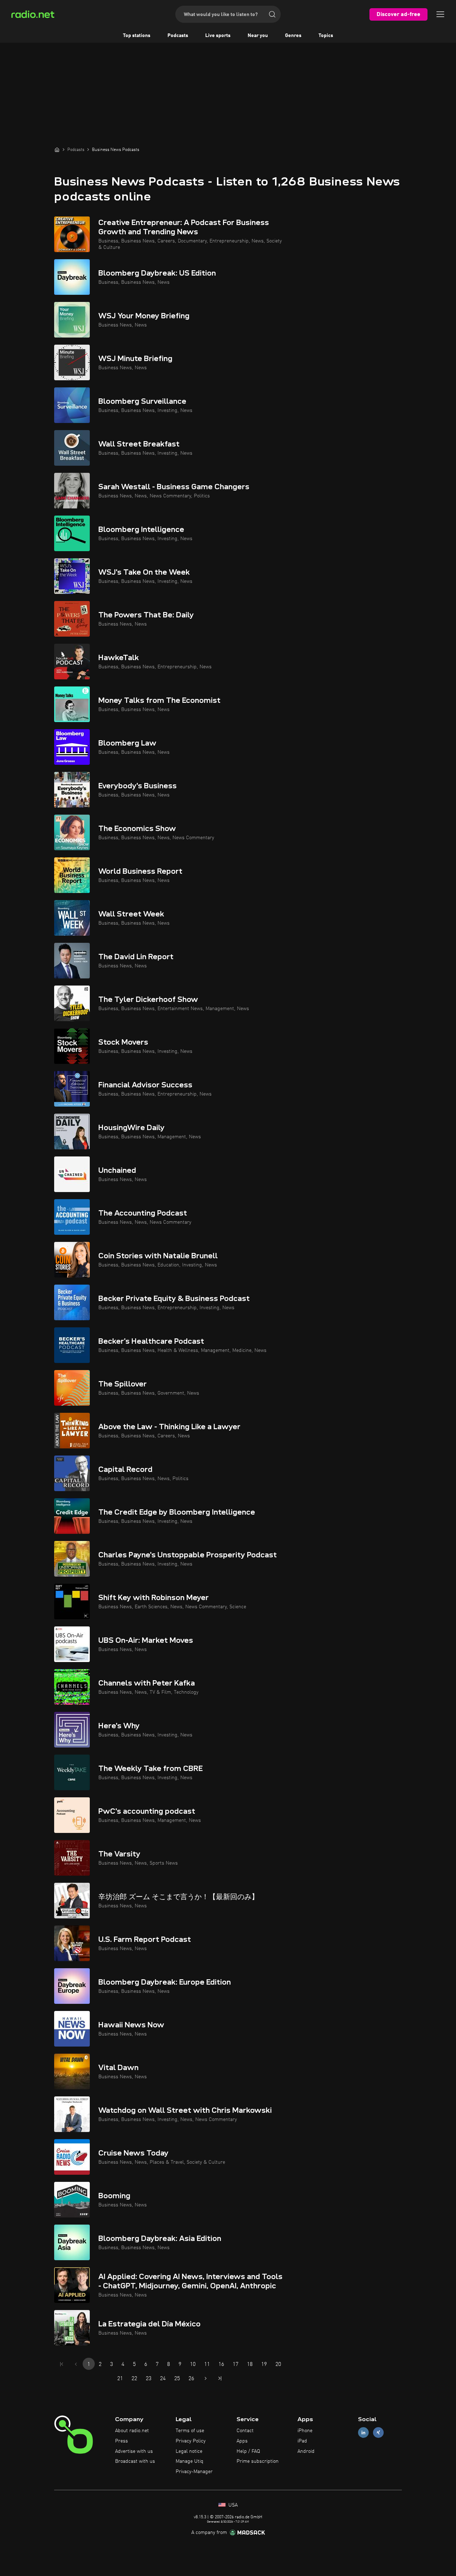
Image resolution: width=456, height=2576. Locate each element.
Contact (245, 2431)
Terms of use (190, 2431)
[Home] (57, 150)
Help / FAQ (248, 2451)
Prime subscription (258, 2461)
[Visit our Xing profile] (378, 2433)
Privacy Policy (191, 2441)
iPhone (305, 2431)
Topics (326, 36)
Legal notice (189, 2451)
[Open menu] (440, 14)
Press (121, 2441)
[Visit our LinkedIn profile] (363, 2433)
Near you (258, 36)
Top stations (137, 36)
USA (232, 2505)
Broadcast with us (135, 2461)
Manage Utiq (190, 2461)
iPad (302, 2441)
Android (306, 2451)
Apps (242, 2441)
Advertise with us (134, 2451)
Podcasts (178, 36)
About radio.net (132, 2431)
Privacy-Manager (194, 2472)
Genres (293, 36)
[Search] (272, 14)
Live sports (218, 36)
